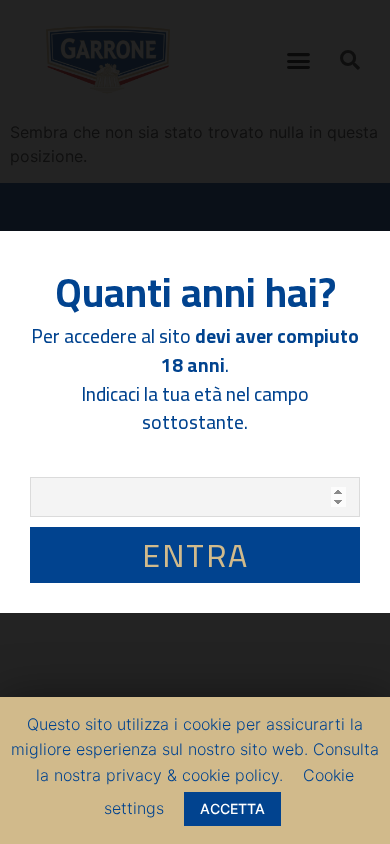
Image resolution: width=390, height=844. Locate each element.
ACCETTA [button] (232, 808)
